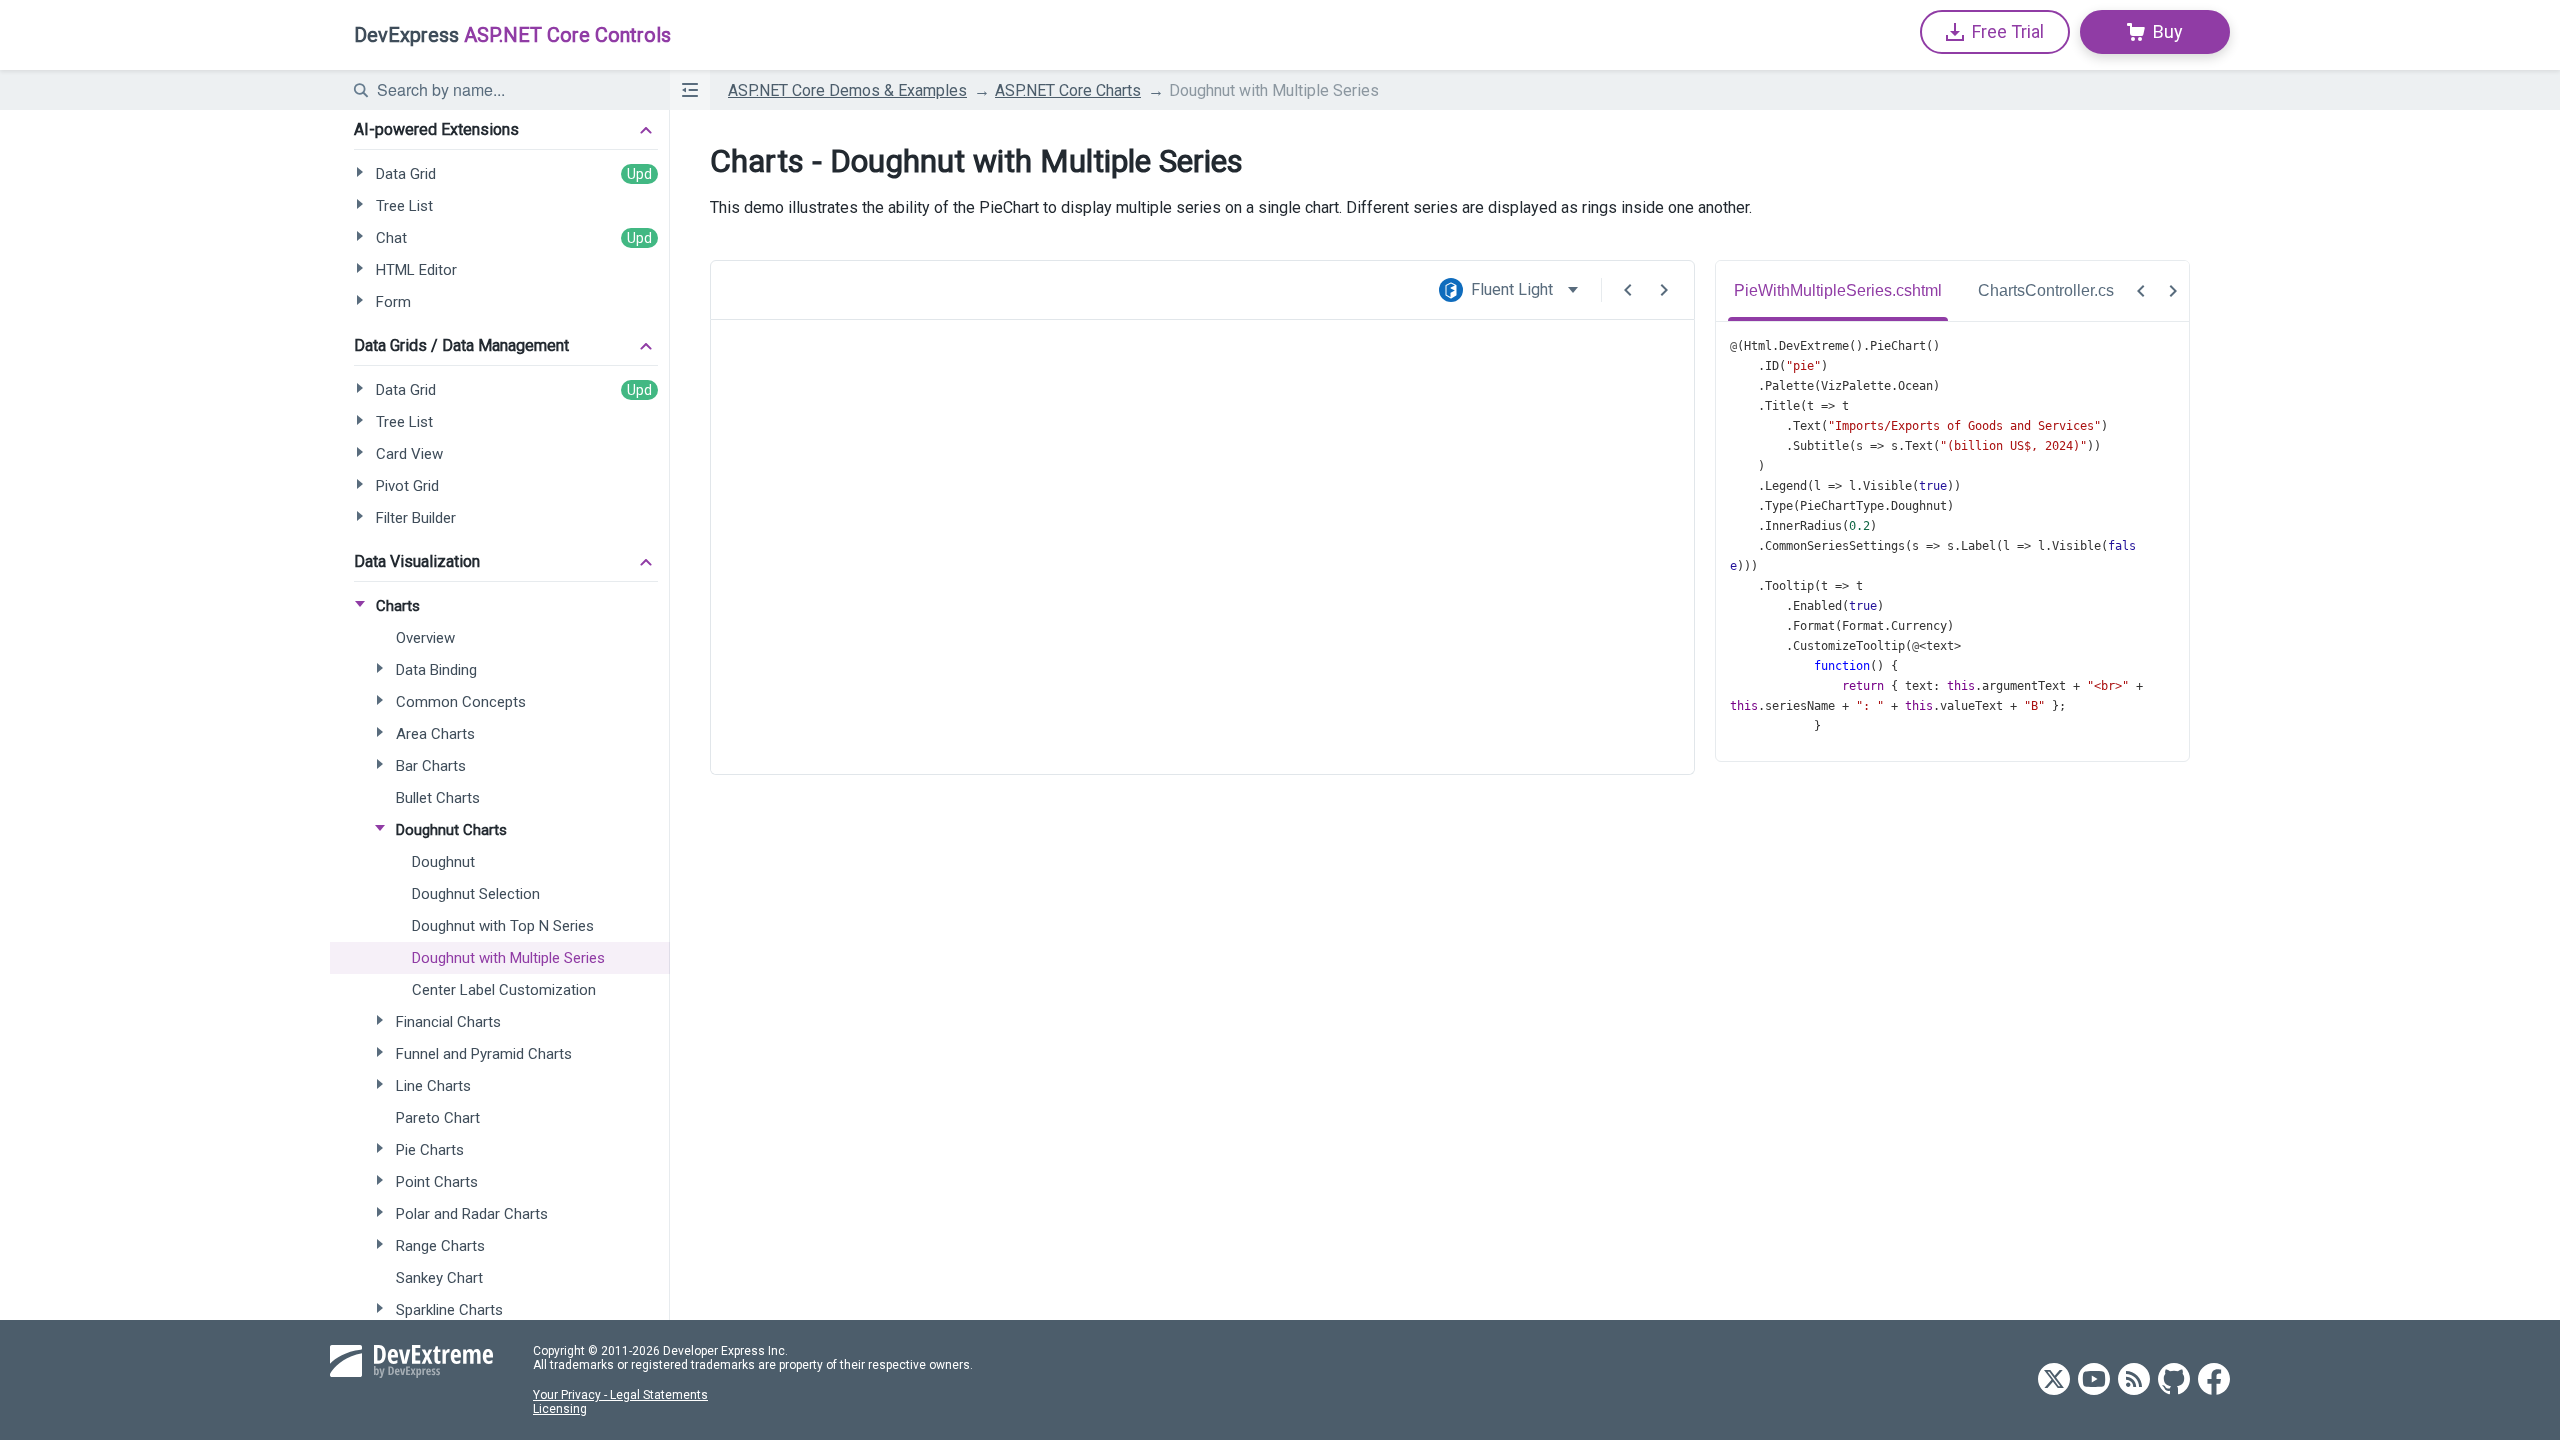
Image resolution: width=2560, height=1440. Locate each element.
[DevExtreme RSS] (2134, 1380)
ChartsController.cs (2046, 290)
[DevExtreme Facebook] (2214, 1380)
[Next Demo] (1664, 290)
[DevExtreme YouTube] (2094, 1380)
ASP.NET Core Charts (1068, 90)
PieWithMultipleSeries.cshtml (1838, 290)
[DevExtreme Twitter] (2054, 1380)
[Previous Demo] (1628, 290)
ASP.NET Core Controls (512, 35)
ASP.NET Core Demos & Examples (847, 90)
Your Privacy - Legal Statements (620, 1395)
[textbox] (511, 90)
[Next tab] (2173, 291)
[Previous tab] (2141, 291)
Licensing (560, 1409)
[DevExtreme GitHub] (2174, 1380)
